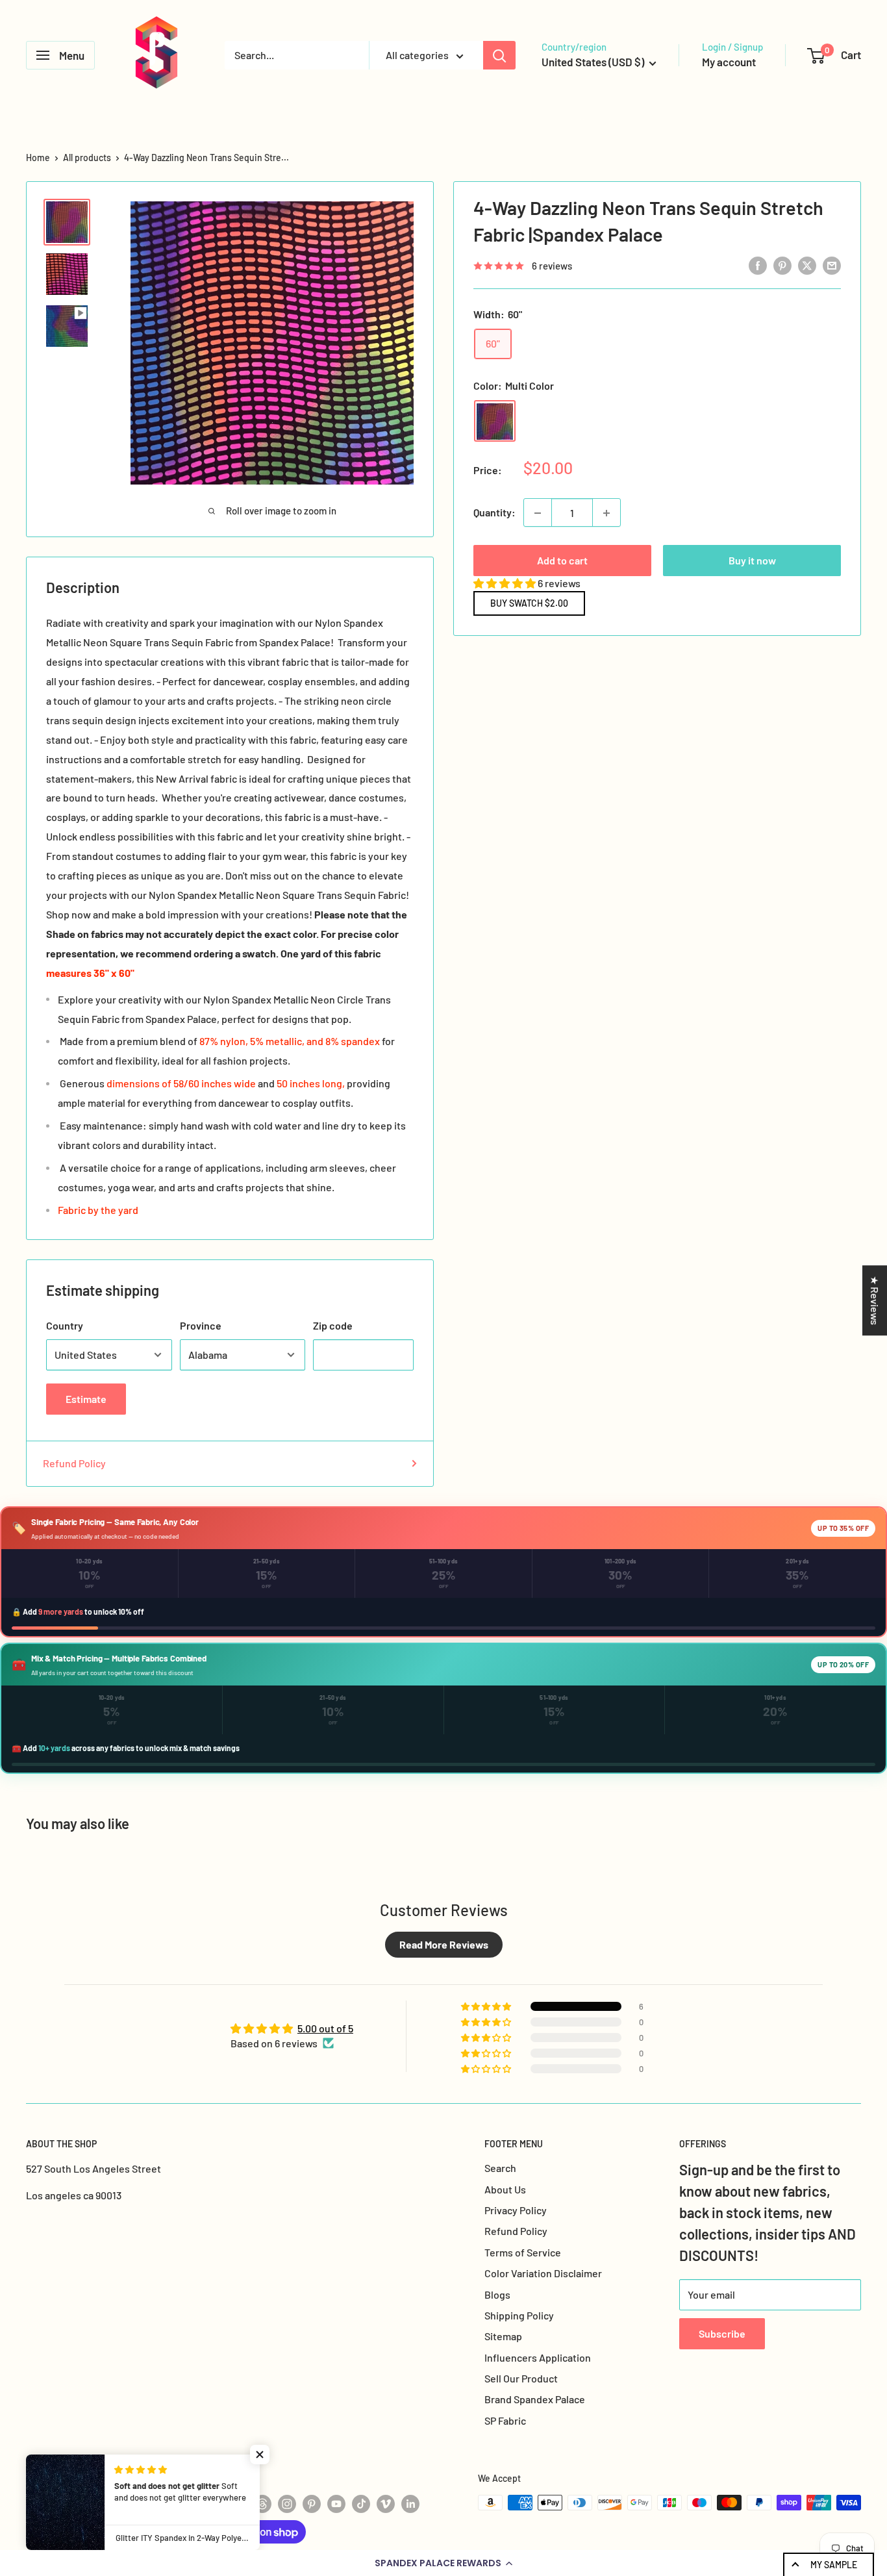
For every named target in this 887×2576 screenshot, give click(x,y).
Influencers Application (538, 2357)
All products (87, 158)
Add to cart (562, 561)
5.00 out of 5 (325, 2028)
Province (201, 1325)
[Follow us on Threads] (262, 2504)
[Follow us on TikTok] (361, 2504)
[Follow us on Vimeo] (386, 2504)
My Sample (834, 2565)
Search (500, 2168)
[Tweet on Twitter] (807, 265)
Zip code (333, 1325)
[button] (443, 2563)
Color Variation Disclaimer (543, 2273)
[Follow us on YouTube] (336, 2504)
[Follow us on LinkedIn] (410, 2504)
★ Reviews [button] (875, 1300)
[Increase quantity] (606, 513)
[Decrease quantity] (538, 513)
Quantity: (494, 513)
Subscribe (722, 2333)
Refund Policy (74, 1463)
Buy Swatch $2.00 (529, 603)
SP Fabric (505, 2420)
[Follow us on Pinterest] (312, 2504)
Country (65, 1325)
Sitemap (503, 2336)
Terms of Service (523, 2252)
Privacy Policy (516, 2210)
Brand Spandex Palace (535, 2399)
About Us (505, 2189)
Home (38, 158)
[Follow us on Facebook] (213, 2504)
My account (729, 62)
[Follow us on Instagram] (287, 2504)
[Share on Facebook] (758, 265)
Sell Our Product (521, 2378)
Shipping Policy (519, 2315)
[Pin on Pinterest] (782, 265)
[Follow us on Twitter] (238, 2504)
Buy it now (752, 561)
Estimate (86, 1399)
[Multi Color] (495, 422)
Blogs (497, 2294)
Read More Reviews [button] (444, 1944)
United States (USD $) (75, 2481)
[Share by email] (832, 265)
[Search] (499, 55)
